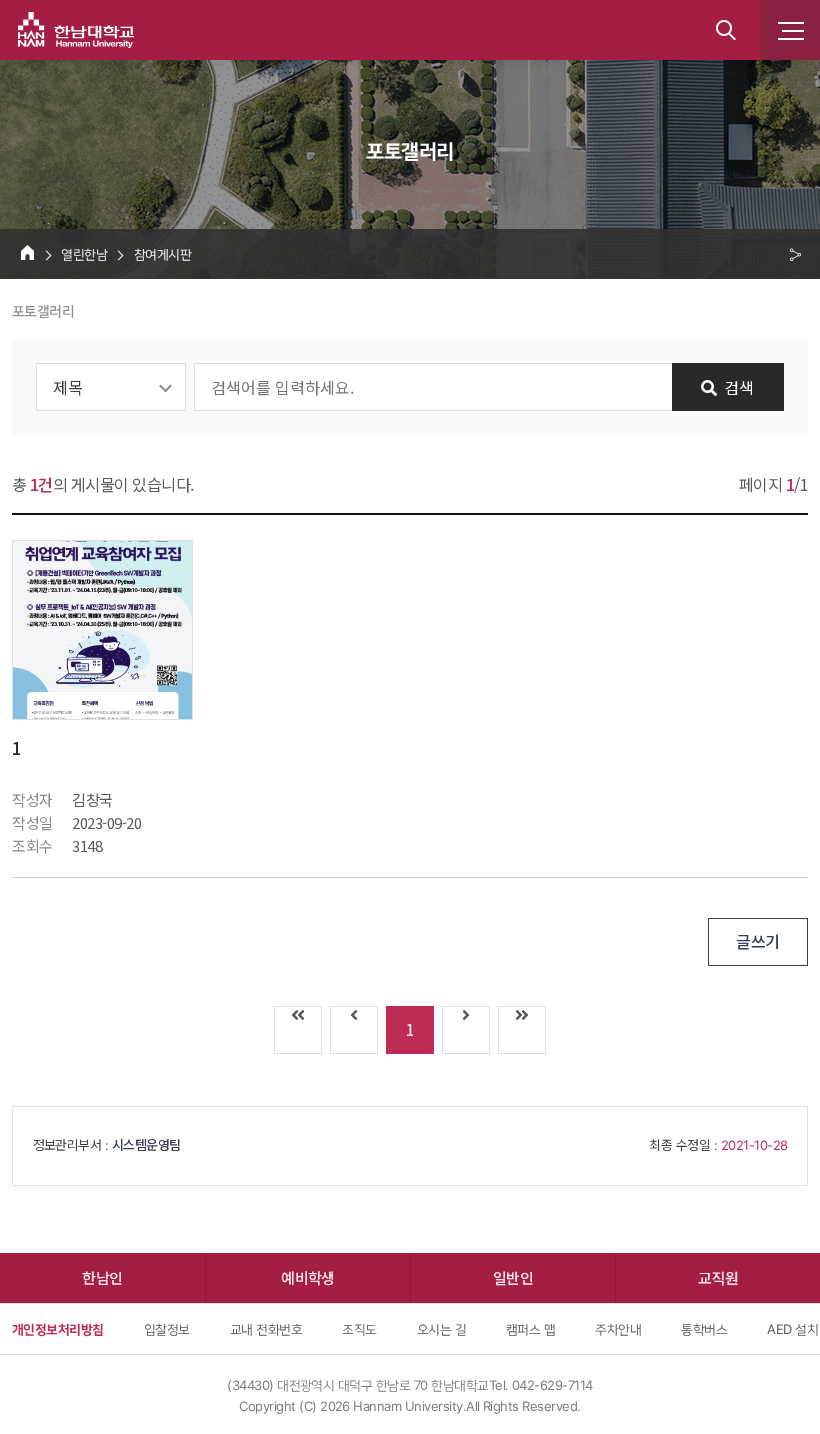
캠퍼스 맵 (530, 1329)
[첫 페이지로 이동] (298, 1030)
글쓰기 (757, 941)
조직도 (359, 1329)
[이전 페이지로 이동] (354, 1030)
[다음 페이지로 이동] (466, 1030)
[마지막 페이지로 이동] (522, 1030)
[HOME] (27, 252)
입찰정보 (167, 1329)
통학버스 (704, 1329)
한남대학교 (76, 30)
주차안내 (618, 1329)
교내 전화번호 (266, 1329)
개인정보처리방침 (58, 1329)
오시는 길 (441, 1329)
